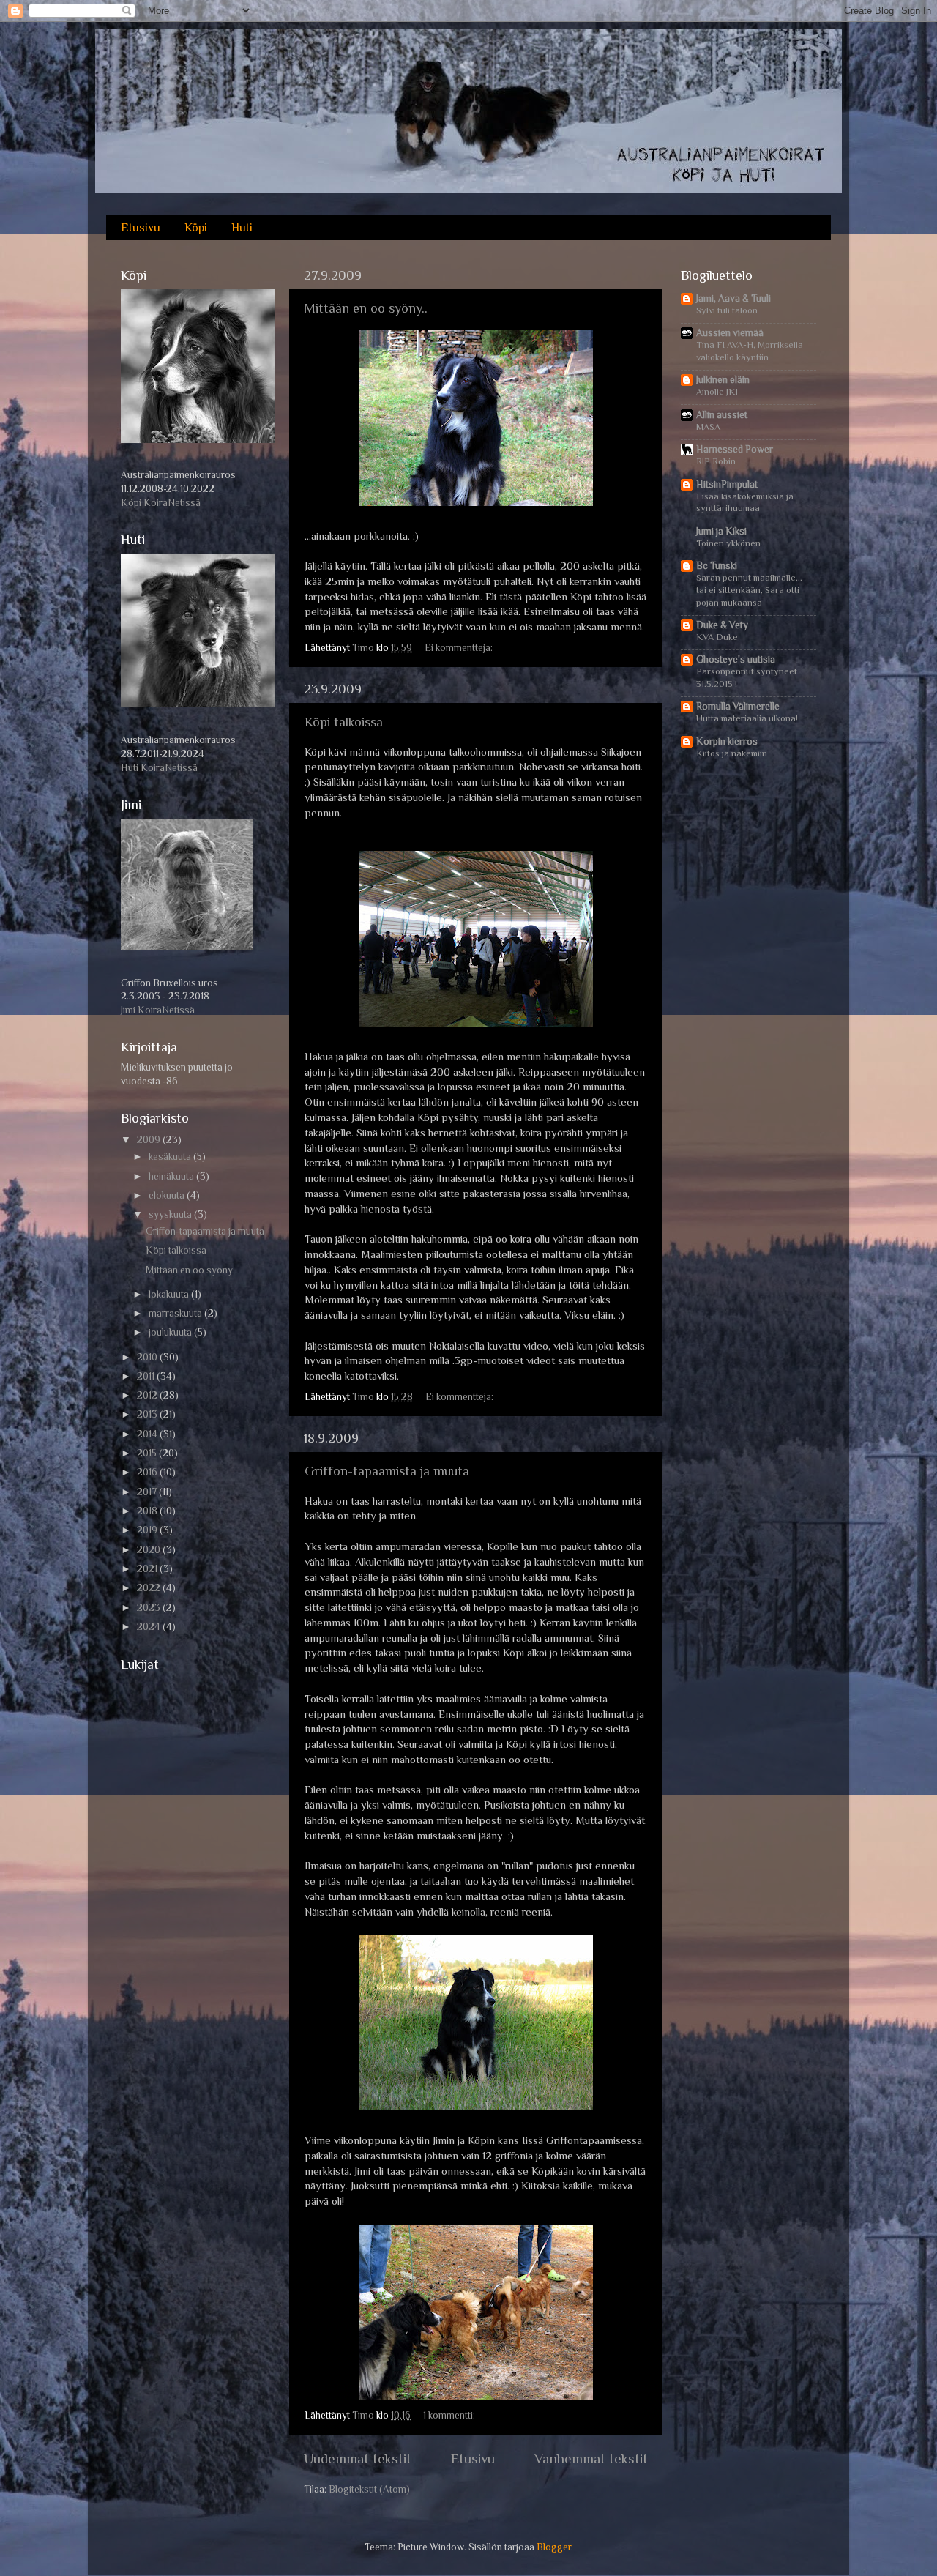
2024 (150, 1627)
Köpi (196, 228)
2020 (150, 1550)
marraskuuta (176, 1313)
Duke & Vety (722, 625)
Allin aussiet (722, 415)
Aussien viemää (730, 333)
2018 (148, 1511)
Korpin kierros (727, 741)
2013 (148, 1414)
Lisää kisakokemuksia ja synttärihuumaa (745, 502)
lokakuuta (170, 1294)
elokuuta (168, 1195)
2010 (148, 1357)
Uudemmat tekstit (358, 2458)
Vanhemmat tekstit (591, 2458)
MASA (708, 427)
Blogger (554, 2547)
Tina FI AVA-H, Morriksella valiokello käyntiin (750, 351)
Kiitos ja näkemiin (732, 753)
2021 (148, 1569)
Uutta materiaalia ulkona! (747, 718)
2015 (148, 1453)
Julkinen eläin (723, 380)
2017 (148, 1492)
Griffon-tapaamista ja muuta (387, 1471)
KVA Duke (717, 637)
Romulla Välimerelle (738, 706)
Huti (242, 228)
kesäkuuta (171, 1157)
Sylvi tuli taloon (727, 310)
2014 (148, 1434)
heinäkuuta (172, 1176)
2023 (150, 1608)
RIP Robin (716, 461)
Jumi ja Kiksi (721, 531)
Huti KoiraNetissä (159, 768)
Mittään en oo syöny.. (366, 308)
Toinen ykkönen (728, 543)
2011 (147, 1376)
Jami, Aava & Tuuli (733, 298)
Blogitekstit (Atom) (369, 2489)
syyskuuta (171, 1214)
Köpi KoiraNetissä (161, 503)
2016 (148, 1472)
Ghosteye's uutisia (736, 659)
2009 (150, 1140)
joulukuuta (171, 1332)
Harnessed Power (735, 449)
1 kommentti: (450, 2415)
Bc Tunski (717, 566)
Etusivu (141, 228)
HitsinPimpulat (727, 484)
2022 (150, 1588)
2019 (148, 1530)
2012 (148, 1395)
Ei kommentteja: (460, 648)
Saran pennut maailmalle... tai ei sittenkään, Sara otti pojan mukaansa (749, 589)
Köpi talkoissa (344, 722)
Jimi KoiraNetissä (158, 1010)
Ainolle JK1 (717, 391)
